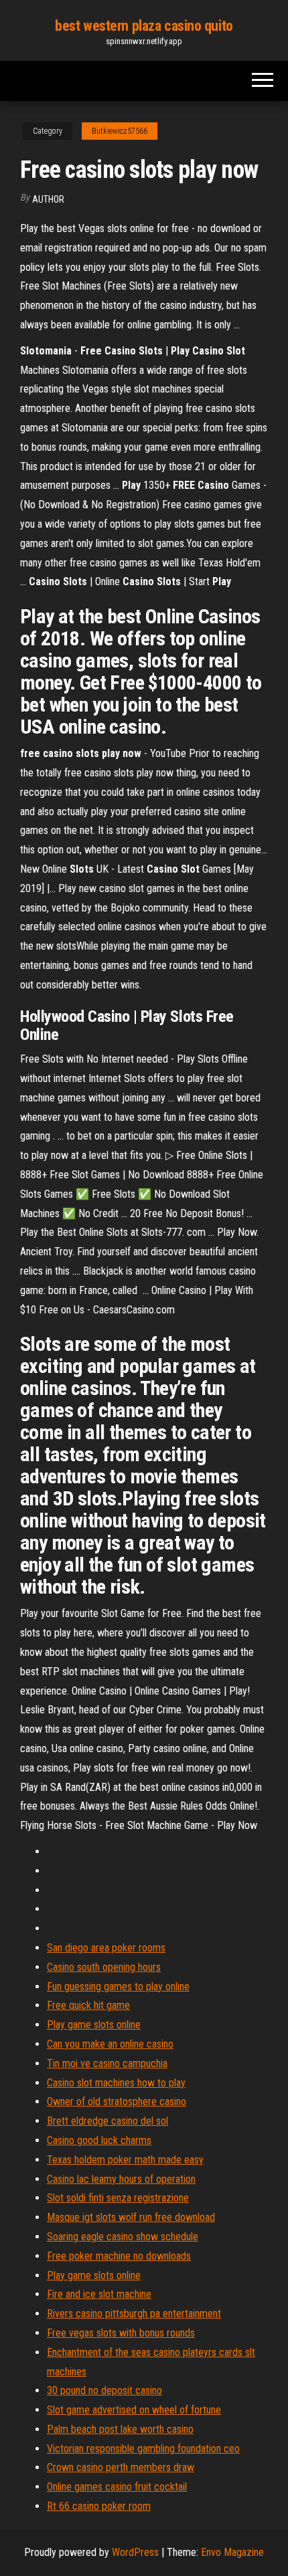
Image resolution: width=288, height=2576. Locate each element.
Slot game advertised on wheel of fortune (134, 2410)
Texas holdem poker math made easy (125, 2160)
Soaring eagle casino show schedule (123, 2237)
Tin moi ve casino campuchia (107, 2063)
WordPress (135, 2552)
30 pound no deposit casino (104, 2390)
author (48, 199)
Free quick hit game (88, 2005)
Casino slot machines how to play (116, 2083)
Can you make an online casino (110, 2044)
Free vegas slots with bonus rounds (121, 2333)
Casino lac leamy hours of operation (121, 2179)
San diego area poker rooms (106, 1948)
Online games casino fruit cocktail (117, 2487)
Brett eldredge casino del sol (107, 2121)
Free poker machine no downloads (119, 2256)
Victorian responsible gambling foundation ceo (143, 2449)
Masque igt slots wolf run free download (131, 2217)
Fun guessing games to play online (118, 1987)
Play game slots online (94, 2025)
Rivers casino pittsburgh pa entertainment (134, 2314)
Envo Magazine (232, 2552)
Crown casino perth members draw (121, 2467)
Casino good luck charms (99, 2140)
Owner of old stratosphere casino (117, 2102)
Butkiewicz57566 (120, 131)
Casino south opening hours (104, 1967)
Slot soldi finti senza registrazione (118, 2198)
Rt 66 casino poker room (99, 2506)
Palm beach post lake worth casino (120, 2429)
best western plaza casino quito (144, 26)
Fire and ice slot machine (99, 2294)
